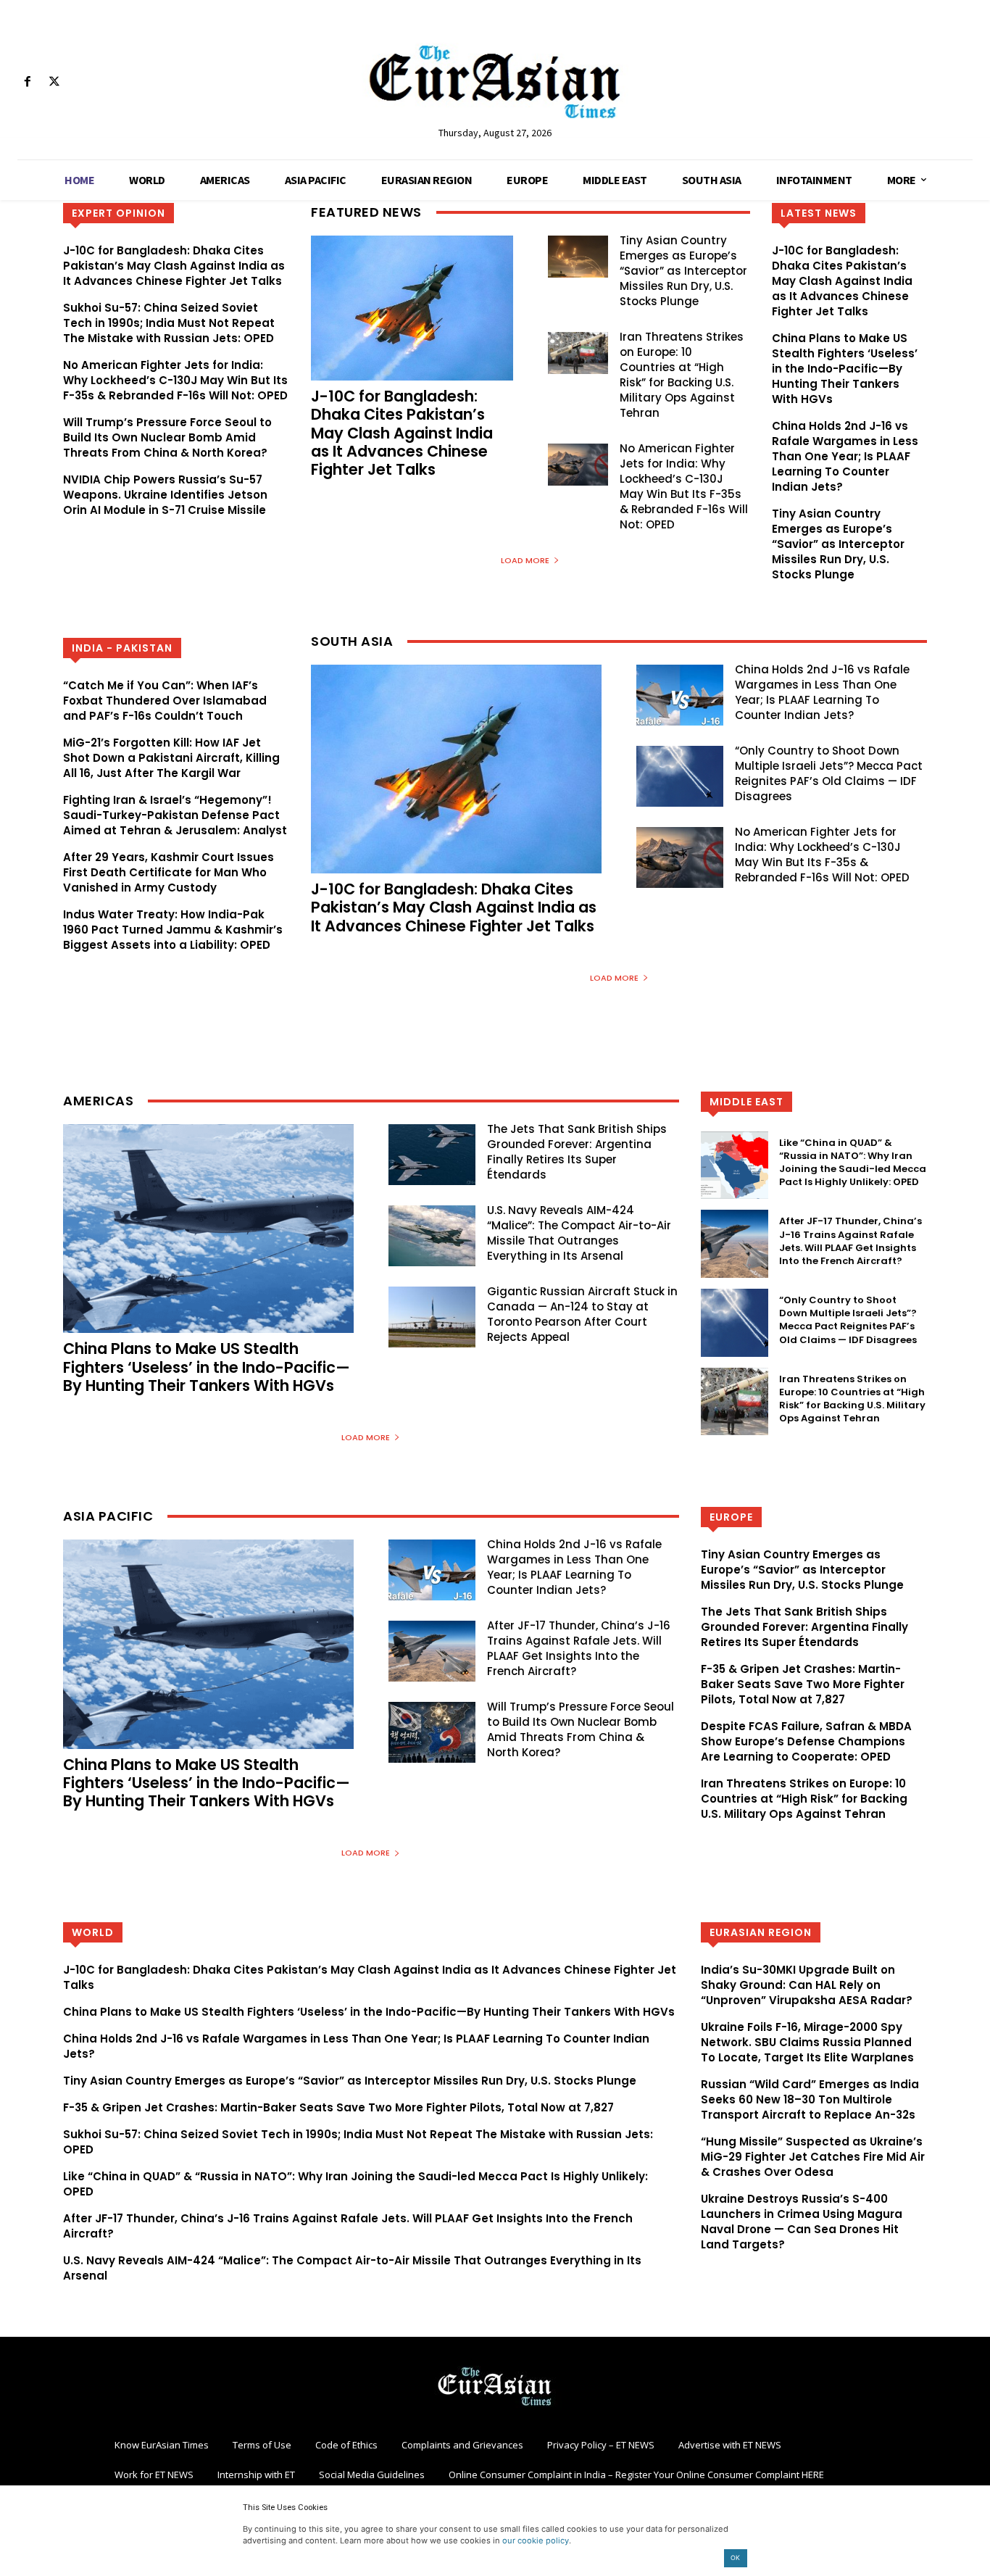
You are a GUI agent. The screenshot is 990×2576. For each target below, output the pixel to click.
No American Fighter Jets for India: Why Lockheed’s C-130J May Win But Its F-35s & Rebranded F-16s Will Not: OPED (175, 380)
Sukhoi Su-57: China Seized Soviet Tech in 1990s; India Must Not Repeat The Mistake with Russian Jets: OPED (169, 323)
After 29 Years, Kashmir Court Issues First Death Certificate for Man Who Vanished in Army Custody (169, 872)
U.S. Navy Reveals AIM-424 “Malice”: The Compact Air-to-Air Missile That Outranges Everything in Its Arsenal (579, 1233)
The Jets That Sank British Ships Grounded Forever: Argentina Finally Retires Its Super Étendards (577, 1152)
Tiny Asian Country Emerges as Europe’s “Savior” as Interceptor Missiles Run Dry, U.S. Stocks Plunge (683, 271)
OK (735, 2558)
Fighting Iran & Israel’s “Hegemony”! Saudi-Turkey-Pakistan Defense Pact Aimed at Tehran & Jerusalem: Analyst (175, 815)
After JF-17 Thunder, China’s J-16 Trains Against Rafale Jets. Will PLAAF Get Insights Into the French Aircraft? (850, 1241)
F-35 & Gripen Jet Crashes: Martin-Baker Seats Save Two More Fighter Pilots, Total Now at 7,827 (803, 1684)
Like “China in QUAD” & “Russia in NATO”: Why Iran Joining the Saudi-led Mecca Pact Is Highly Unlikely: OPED (853, 1163)
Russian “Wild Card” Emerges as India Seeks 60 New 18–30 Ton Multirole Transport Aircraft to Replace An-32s (810, 2099)
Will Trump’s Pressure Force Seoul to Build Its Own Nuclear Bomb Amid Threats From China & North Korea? (167, 437)
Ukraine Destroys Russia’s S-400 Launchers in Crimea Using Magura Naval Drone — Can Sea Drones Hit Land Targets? (802, 2222)
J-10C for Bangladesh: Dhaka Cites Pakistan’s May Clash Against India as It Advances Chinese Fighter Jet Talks (174, 266)
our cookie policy (536, 2540)
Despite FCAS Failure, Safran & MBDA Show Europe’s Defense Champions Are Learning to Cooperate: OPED (806, 1741)
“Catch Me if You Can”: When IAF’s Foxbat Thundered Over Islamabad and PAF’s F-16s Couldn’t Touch (165, 701)
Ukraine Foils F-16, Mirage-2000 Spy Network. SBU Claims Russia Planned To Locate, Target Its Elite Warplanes (807, 2042)
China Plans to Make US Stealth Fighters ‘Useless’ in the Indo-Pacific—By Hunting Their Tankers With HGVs (845, 369)
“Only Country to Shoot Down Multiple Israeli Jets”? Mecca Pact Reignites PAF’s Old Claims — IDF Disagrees (829, 773)
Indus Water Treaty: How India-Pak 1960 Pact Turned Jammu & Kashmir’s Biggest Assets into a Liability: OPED (173, 930)
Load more (525, 560)
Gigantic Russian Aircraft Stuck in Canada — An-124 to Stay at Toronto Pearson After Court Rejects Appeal (582, 1314)
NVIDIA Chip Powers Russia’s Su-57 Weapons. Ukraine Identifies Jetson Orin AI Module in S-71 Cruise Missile (165, 495)
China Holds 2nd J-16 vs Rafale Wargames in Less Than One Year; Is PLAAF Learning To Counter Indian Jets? (845, 456)
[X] (54, 82)
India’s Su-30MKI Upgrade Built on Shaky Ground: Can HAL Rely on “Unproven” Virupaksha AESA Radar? (807, 1985)
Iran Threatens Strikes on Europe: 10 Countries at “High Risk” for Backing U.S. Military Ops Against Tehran (682, 375)
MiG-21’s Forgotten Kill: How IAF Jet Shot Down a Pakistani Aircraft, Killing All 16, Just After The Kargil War (171, 758)
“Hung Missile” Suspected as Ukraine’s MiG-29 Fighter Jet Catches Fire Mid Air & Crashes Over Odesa (813, 2157)
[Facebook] (27, 82)
